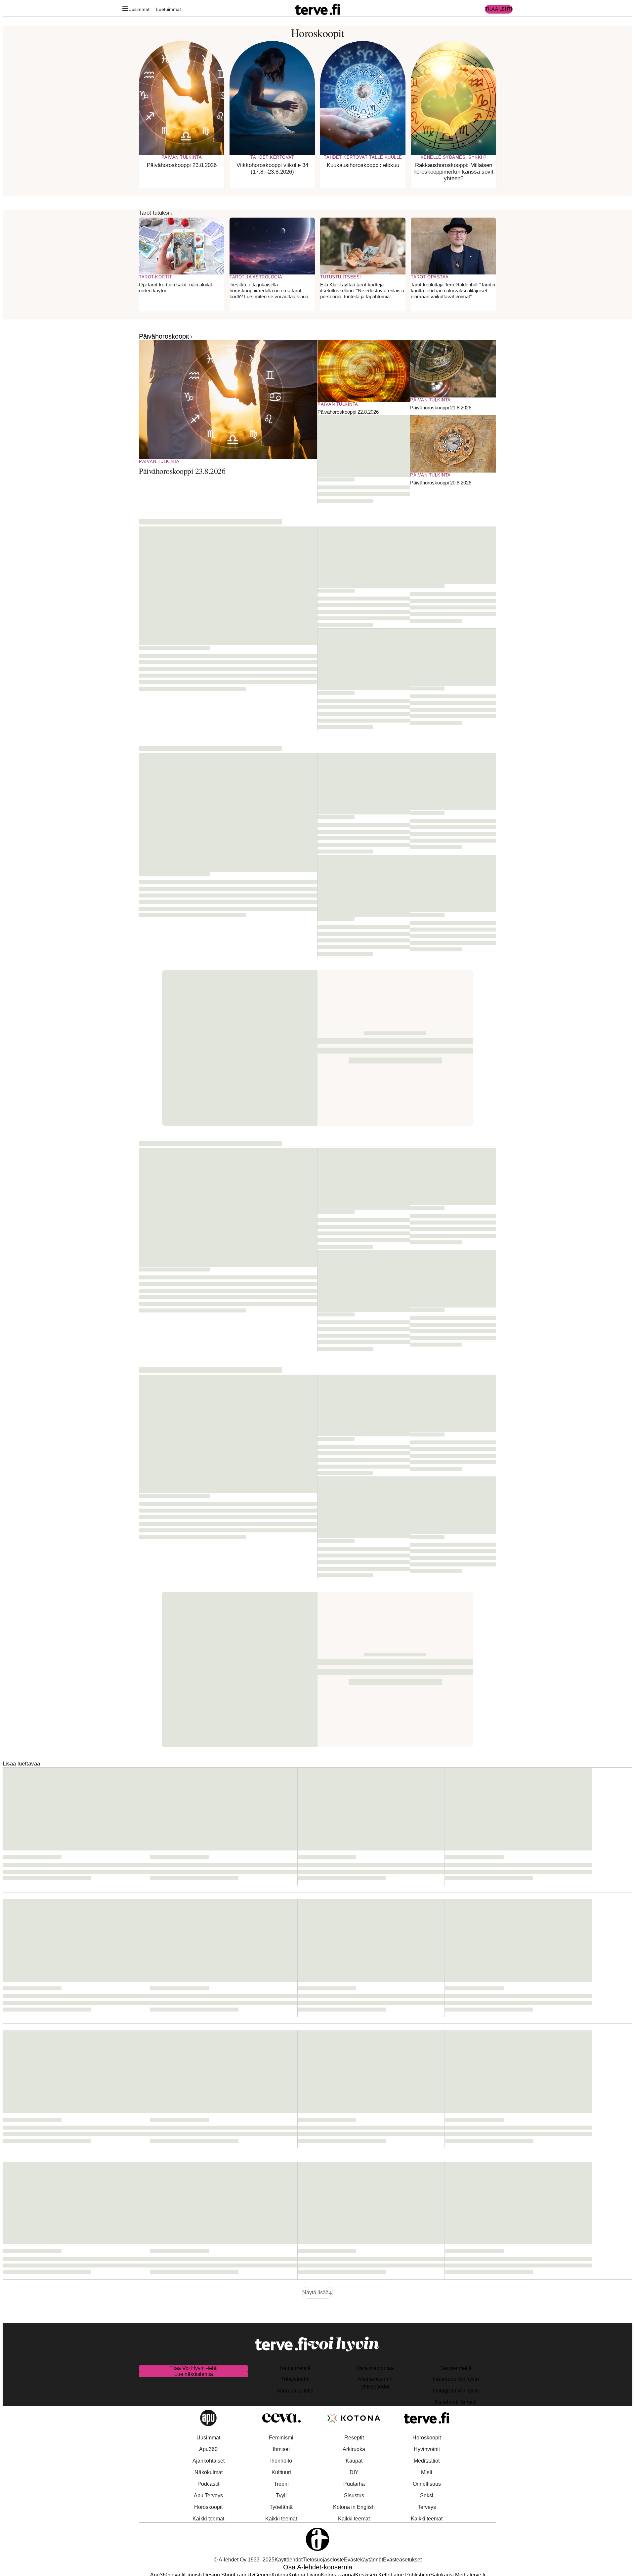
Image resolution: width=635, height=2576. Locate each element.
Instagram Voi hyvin (456, 2391)
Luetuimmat (169, 9)
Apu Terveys (208, 2495)
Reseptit (354, 2438)
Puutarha (354, 2484)
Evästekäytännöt (363, 2560)
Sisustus (354, 2495)
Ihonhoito (281, 2461)
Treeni (281, 2484)
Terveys (427, 2507)
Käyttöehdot (289, 2560)
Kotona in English (354, 2507)
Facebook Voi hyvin (456, 2379)
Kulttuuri (281, 2472)
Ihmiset (281, 2449)
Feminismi (281, 2438)
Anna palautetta (295, 2391)
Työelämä (281, 2507)
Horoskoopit (208, 2507)
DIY (354, 2472)
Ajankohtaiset (209, 2461)
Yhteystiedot (295, 2379)
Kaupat (354, 2461)
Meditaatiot (427, 2461)
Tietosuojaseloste (323, 2560)
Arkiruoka (354, 2449)
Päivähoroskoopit (164, 336)
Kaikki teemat (208, 2519)
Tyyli (281, 2495)
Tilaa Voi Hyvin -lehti (193, 2368)
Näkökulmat (209, 2472)
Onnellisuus (427, 2484)
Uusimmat (139, 9)
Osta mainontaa (375, 2368)
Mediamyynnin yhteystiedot (375, 2383)
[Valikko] (125, 9)
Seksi (427, 2495)
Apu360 (208, 2449)
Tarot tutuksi (154, 213)
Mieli (427, 2472)
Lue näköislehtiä (194, 2374)
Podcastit (208, 2484)
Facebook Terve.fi (456, 2402)
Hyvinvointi (427, 2449)
